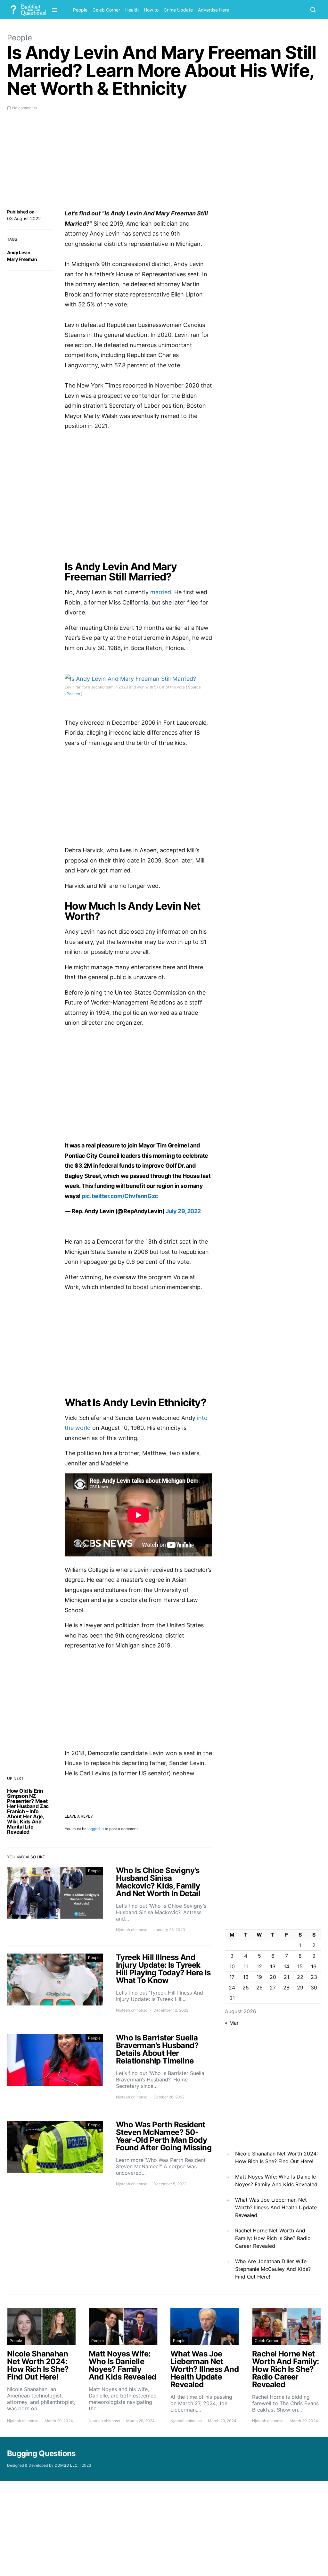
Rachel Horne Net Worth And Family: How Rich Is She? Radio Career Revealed (273, 2238)
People (80, 10)
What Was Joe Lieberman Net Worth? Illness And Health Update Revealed (276, 2207)
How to (151, 10)
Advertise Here (213, 10)
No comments (25, 108)
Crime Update (178, 10)
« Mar (232, 2023)
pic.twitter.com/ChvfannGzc (120, 1196)
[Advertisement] (110, 163)
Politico (73, 694)
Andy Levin (19, 252)
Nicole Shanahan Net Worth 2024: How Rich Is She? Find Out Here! (276, 2157)
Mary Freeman (22, 259)
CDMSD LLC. (66, 2465)
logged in (96, 1829)
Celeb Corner (106, 10)
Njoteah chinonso (132, 1930)
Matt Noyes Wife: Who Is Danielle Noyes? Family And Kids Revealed (276, 2180)
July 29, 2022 (183, 1211)
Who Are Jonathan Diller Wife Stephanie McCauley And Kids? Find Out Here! (273, 2269)
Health (132, 10)
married (161, 592)
